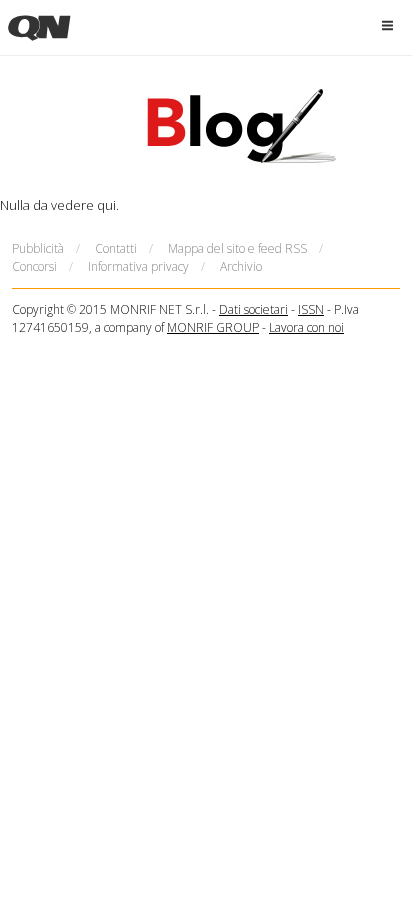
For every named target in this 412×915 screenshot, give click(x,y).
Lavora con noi (306, 327)
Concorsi (34, 266)
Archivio (241, 266)
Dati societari (253, 309)
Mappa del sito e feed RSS (237, 248)
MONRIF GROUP (213, 327)
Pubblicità (38, 248)
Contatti (116, 248)
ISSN (311, 309)
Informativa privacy (138, 266)
